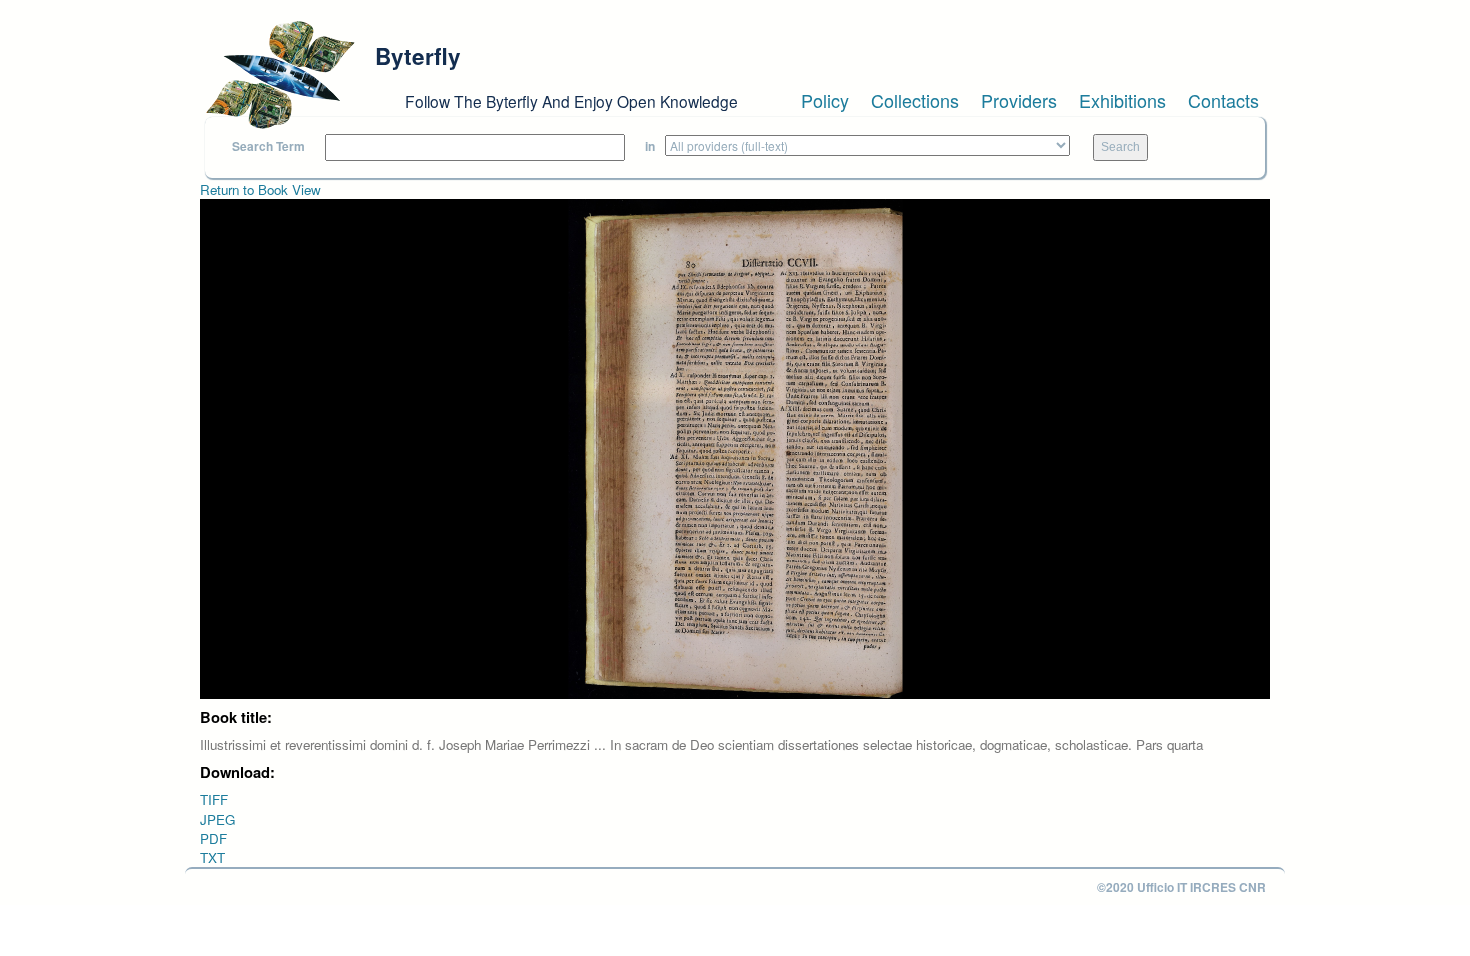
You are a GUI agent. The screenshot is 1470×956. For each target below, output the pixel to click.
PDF (213, 838)
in (650, 146)
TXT (212, 857)
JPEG (217, 819)
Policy (825, 100)
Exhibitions (1122, 100)
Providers (1019, 100)
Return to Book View (260, 189)
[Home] (280, 75)
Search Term (268, 146)
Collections (915, 100)
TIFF (214, 799)
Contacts (1223, 100)
